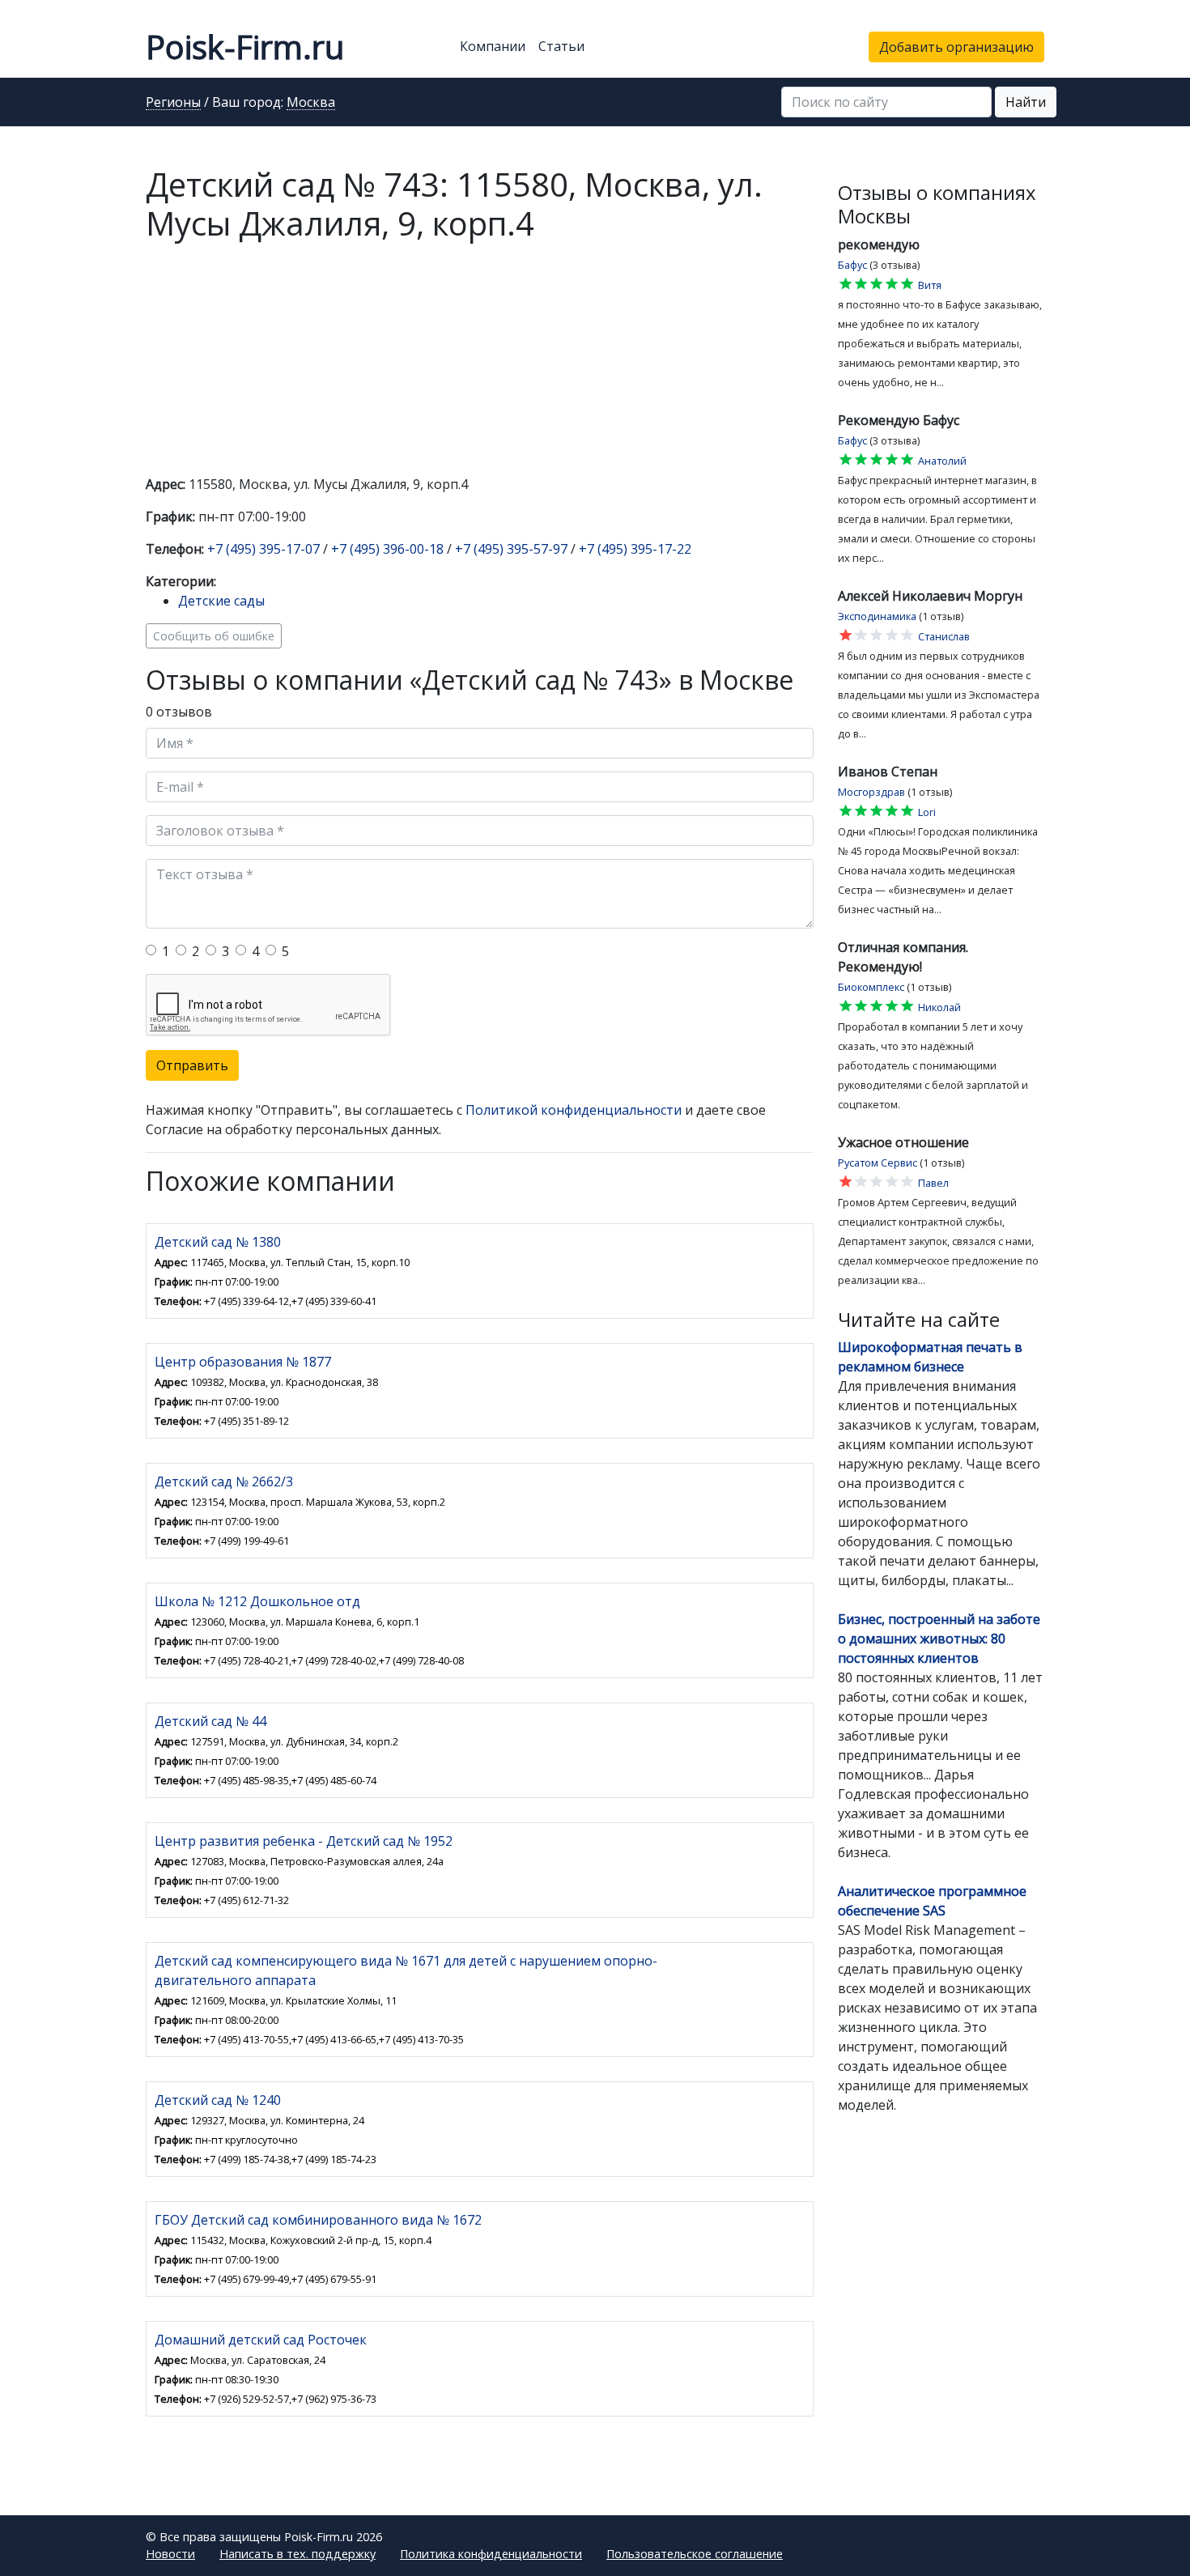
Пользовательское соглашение (695, 2554)
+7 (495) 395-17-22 (635, 549)
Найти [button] (1026, 102)
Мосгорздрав (871, 792)
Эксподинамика (877, 616)
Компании (493, 46)
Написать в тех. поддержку (297, 2554)
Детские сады (221, 601)
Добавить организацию (956, 47)
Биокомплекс (871, 987)
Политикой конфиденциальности (574, 1110)
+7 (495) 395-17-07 (263, 549)
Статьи (561, 46)
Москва (311, 103)
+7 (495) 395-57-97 (511, 549)
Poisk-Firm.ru (245, 47)
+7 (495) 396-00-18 (387, 549)
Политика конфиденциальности (491, 2554)
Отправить (192, 1065)
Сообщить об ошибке (214, 636)
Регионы (173, 103)
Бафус (852, 265)
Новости (170, 2554)
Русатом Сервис (878, 1163)
